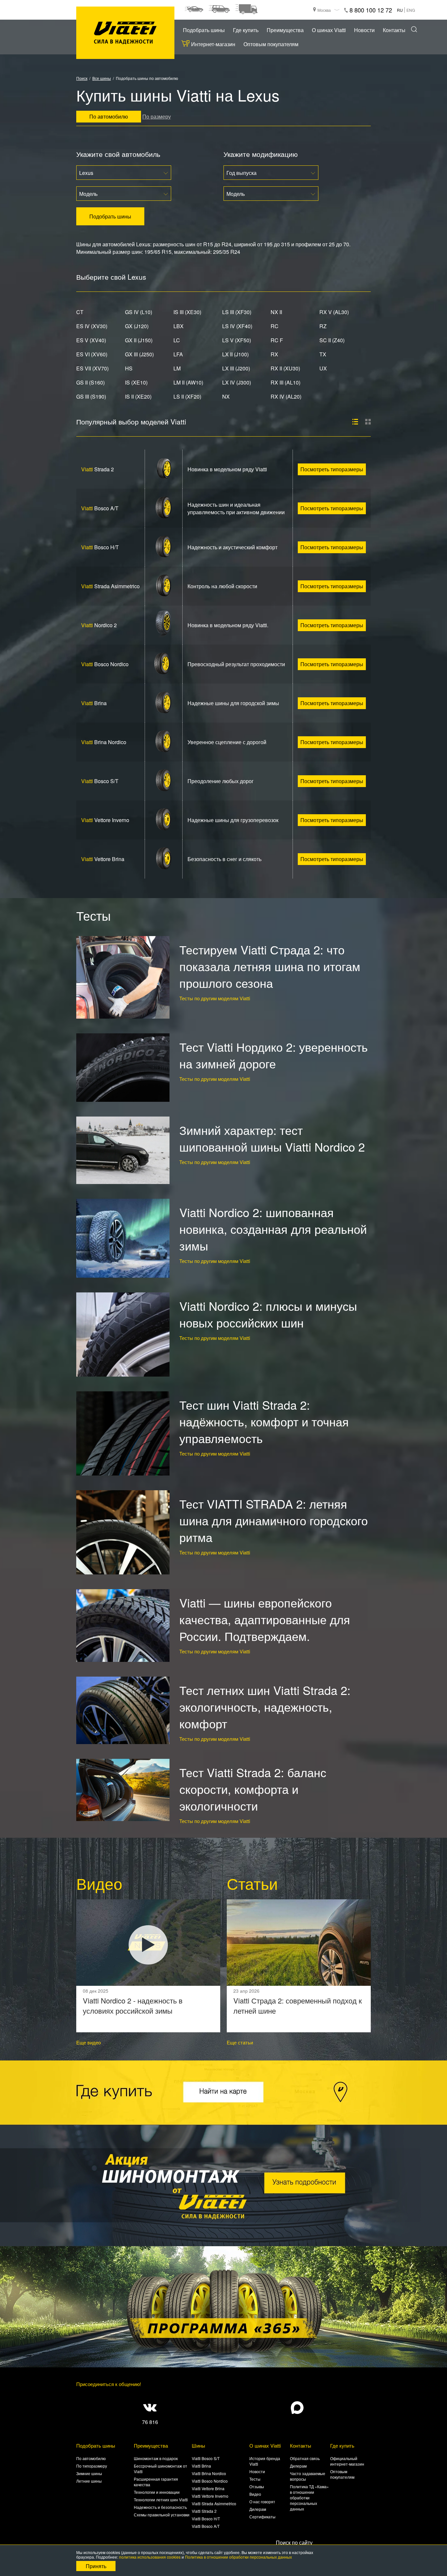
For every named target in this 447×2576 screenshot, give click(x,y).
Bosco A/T (100, 508)
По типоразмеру (92, 2466)
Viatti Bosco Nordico (210, 2481)
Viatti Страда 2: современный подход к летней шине (298, 2005)
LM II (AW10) (188, 382)
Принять (96, 2566)
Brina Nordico (104, 742)
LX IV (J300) (237, 382)
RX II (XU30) (285, 368)
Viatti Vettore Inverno (210, 2496)
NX (226, 396)
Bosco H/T (100, 547)
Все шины (102, 78)
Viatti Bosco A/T (206, 2526)
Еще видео (89, 2042)
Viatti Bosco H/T (206, 2519)
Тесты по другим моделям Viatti (215, 998)
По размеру (157, 116)
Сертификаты (262, 2517)
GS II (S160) (90, 382)
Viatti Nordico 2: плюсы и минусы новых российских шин (268, 1314)
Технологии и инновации (157, 2492)
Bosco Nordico (105, 664)
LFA (178, 354)
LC (177, 340)
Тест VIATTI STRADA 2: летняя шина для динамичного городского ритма (274, 1520)
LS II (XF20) (187, 396)
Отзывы (257, 2486)
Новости (364, 30)
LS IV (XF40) (237, 326)
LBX (179, 326)
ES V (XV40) (91, 340)
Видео (255, 2494)
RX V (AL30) (334, 312)
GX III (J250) (139, 354)
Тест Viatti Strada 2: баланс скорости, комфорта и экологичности (253, 1789)
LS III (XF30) (237, 312)
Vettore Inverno (105, 820)
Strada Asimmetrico (110, 586)
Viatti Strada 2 (204, 2511)
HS (129, 368)
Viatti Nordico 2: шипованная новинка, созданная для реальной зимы (273, 1229)
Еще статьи (240, 2042)
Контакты (394, 30)
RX (274, 354)
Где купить (246, 30)
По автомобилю (91, 2458)
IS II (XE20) (138, 396)
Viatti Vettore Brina (208, 2488)
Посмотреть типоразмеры (332, 469)
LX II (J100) (235, 354)
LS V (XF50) (237, 340)
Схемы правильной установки (162, 2515)
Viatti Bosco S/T (206, 2458)
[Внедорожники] (219, 9)
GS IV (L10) (139, 312)
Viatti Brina (201, 2466)
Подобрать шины (204, 30)
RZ (323, 326)
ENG (411, 10)
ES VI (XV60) (92, 354)
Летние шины (89, 2481)
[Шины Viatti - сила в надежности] (125, 33)
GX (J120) (137, 326)
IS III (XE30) (187, 312)
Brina (94, 703)
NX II (276, 312)
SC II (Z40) (332, 340)
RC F (277, 340)
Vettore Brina (103, 859)
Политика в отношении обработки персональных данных (238, 2557)
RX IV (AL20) (286, 396)
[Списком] (355, 422)
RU (400, 10)
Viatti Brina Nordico (209, 2473)
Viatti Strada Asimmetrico (214, 2503)
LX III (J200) (236, 368)
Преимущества (285, 30)
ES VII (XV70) (92, 368)
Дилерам (258, 2509)
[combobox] (124, 173)
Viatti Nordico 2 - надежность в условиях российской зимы (133, 2005)
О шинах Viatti (329, 30)
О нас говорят (262, 2501)
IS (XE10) (136, 382)
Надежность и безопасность (160, 2507)
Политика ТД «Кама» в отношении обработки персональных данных (309, 2498)
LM (177, 368)
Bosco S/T (100, 781)
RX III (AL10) (286, 382)
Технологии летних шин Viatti (161, 2500)
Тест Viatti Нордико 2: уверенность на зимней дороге (274, 1055)
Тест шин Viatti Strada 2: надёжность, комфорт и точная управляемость (264, 1421)
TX (323, 354)
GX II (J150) (139, 340)
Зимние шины (89, 2473)
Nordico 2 (99, 625)
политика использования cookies (150, 2557)
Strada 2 (98, 469)
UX (323, 368)
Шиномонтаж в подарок (156, 2458)
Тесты (255, 2479)
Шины (198, 2445)
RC (275, 326)
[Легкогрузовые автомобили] (246, 9)
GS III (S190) (91, 396)
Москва (324, 10)
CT (80, 312)
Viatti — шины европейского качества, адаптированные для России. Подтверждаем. (265, 1619)
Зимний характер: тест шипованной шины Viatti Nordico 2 (272, 1138)
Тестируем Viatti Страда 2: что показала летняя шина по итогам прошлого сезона (270, 966)
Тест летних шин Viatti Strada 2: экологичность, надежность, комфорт (265, 1707)
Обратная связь (305, 2458)
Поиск (82, 78)
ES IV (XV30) (92, 326)
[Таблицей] (368, 422)
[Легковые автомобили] (194, 9)
